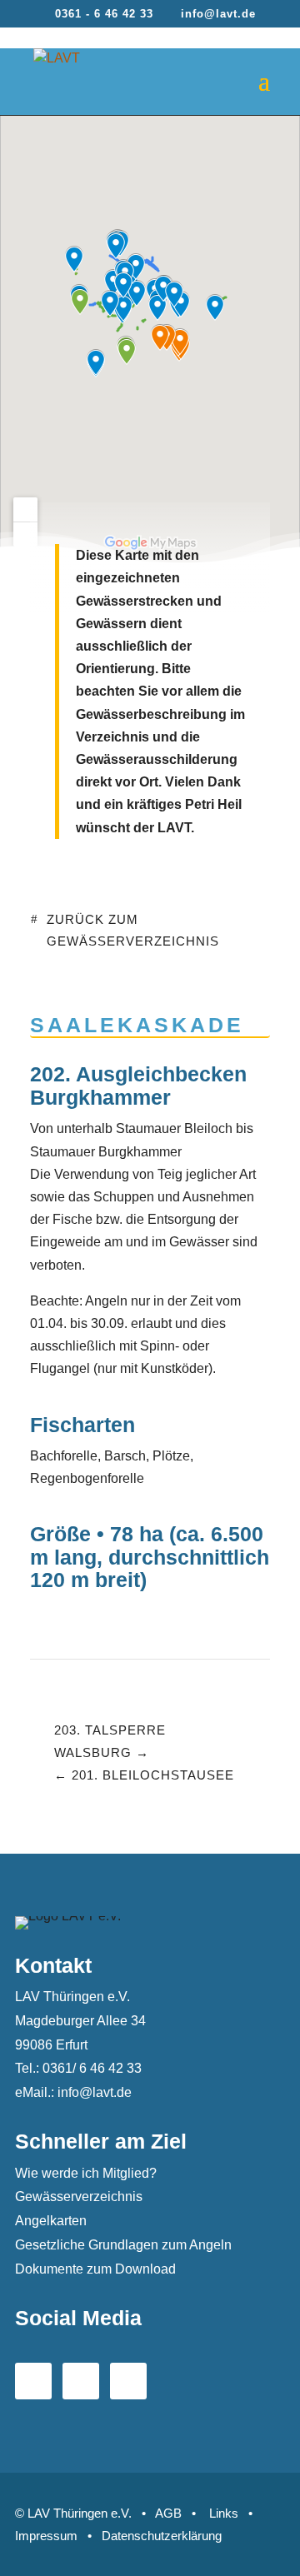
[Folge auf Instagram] (128, 2381)
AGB (168, 2513)
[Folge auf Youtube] (81, 2381)
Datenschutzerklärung (162, 2536)
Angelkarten (51, 2221)
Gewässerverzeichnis (79, 2197)
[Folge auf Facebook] (33, 2381)
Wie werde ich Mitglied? (86, 2173)
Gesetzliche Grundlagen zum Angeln (123, 2245)
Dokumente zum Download (95, 2269)
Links (224, 2513)
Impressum (46, 2536)
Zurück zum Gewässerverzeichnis (133, 930)
